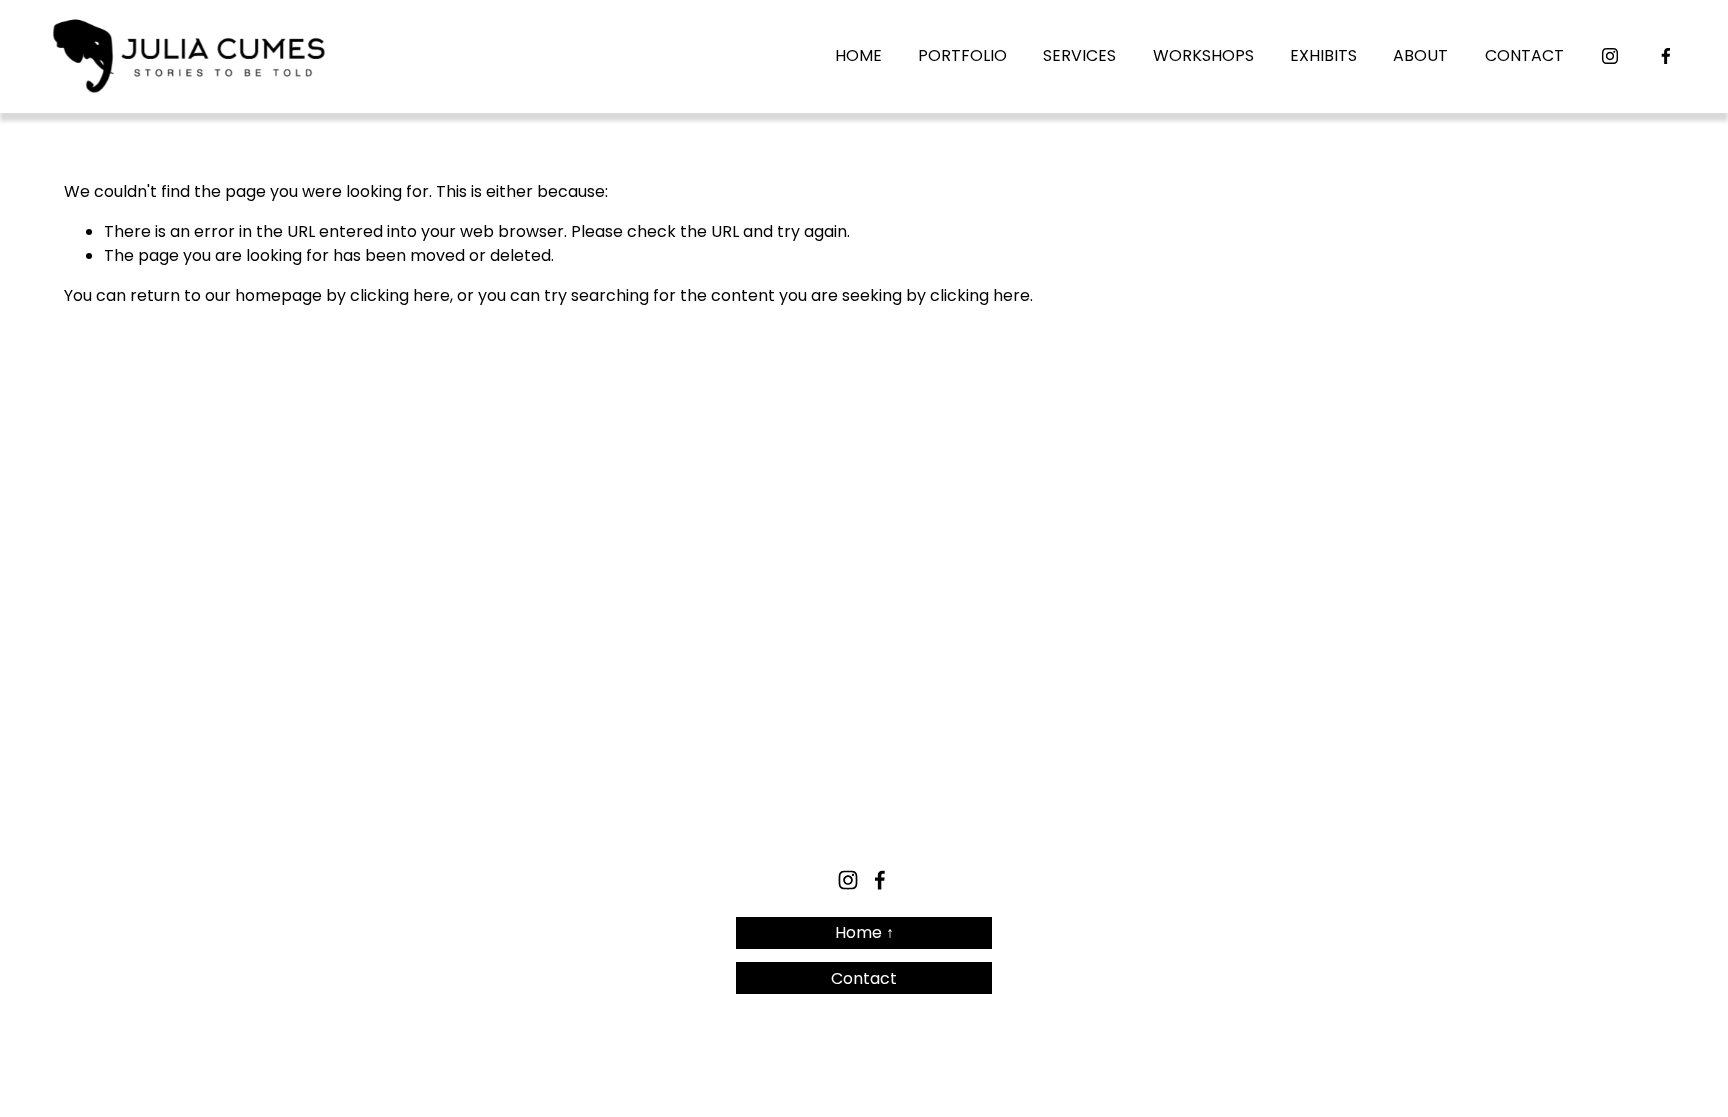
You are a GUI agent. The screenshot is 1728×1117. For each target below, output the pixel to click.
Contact (864, 978)
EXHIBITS (1323, 55)
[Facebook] (1666, 56)
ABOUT (1420, 55)
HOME (858, 55)
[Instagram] (1610, 56)
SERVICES (1079, 55)
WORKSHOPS (1203, 55)
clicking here (400, 295)
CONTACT (1524, 55)
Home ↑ (864, 932)
